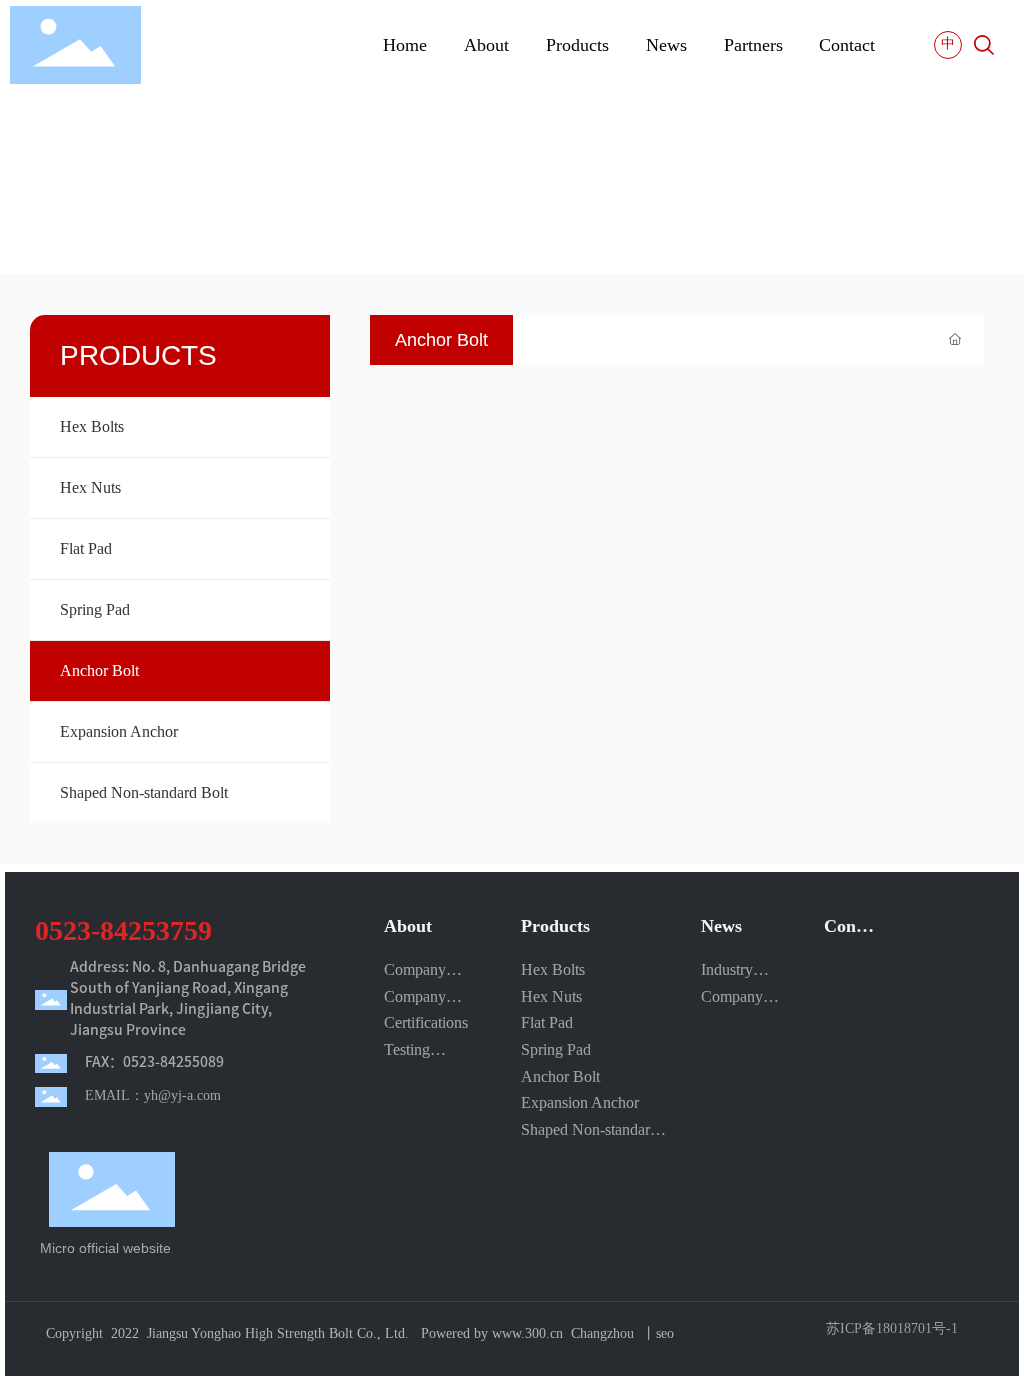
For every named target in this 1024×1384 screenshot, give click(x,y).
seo (665, 1333)
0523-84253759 (123, 930)
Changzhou (602, 1333)
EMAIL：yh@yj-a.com (153, 1095)
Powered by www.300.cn (492, 1333)
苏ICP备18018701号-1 (892, 1329)
